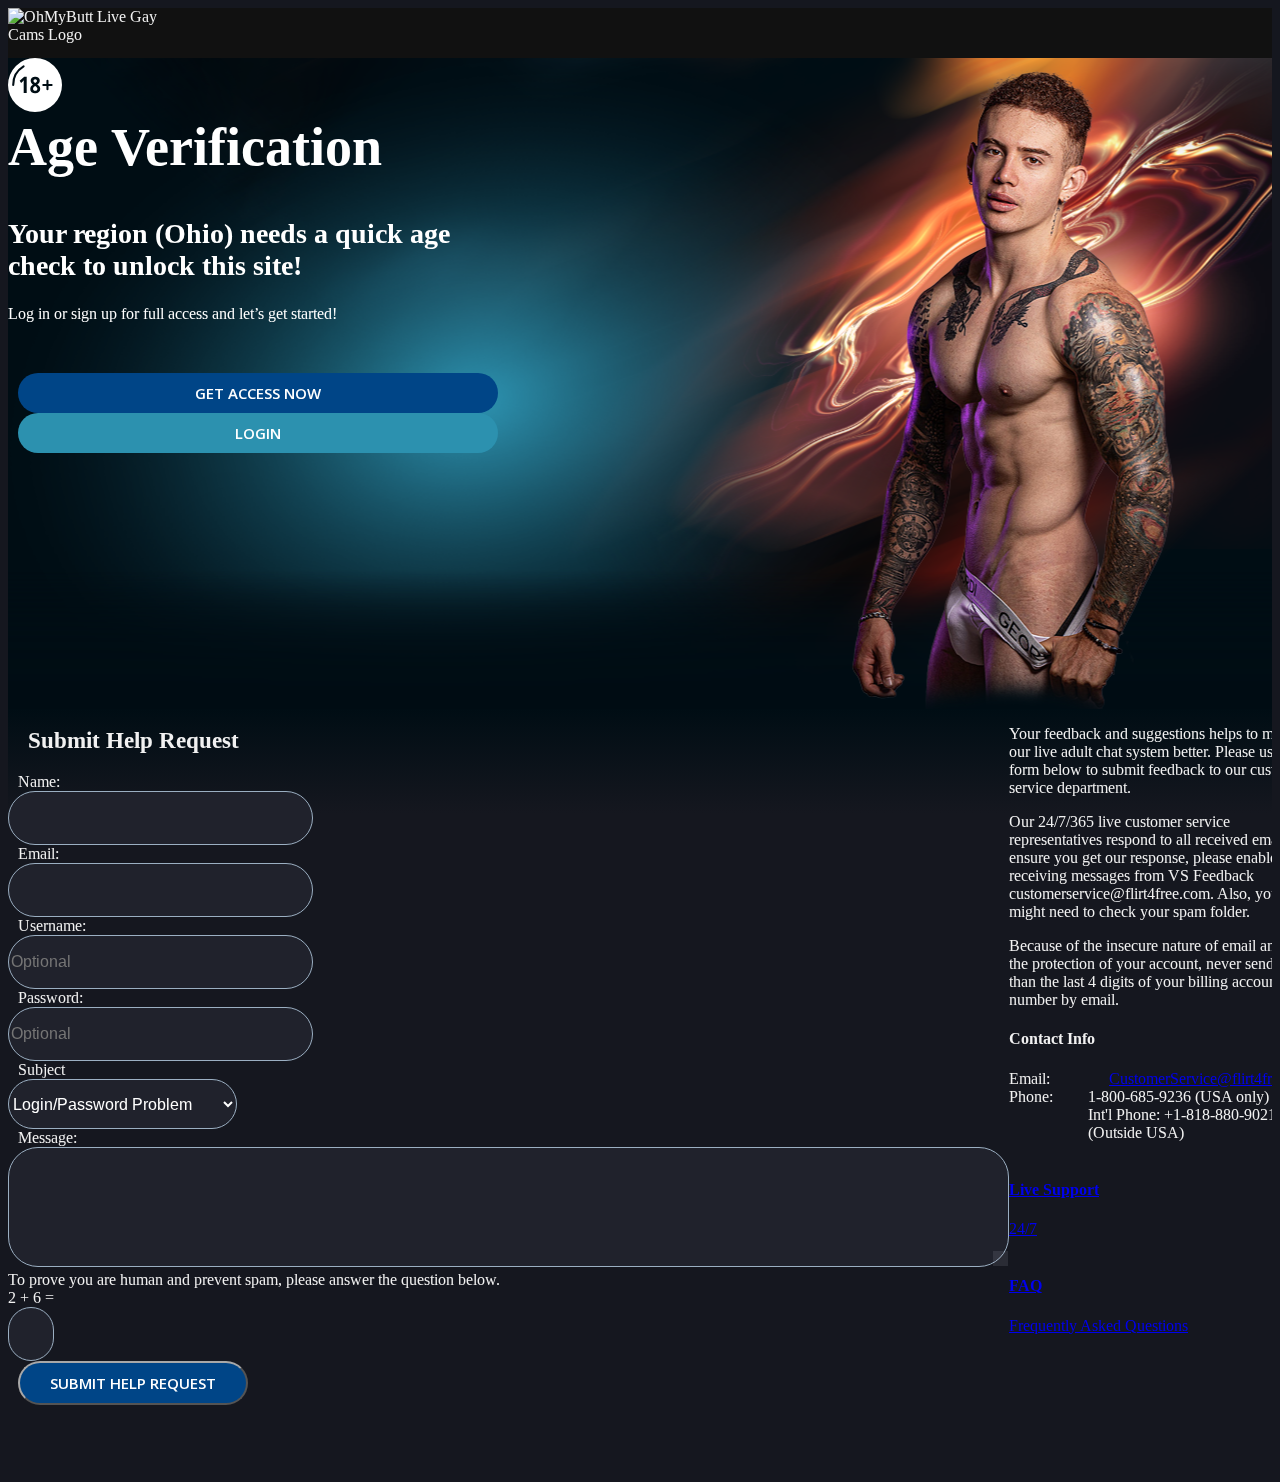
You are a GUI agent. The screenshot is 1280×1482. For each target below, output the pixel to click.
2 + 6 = (31, 1297)
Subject (41, 1069)
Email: (38, 853)
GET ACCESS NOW (258, 393)
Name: (39, 781)
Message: (47, 1137)
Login (258, 433)
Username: (52, 925)
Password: (50, 997)
